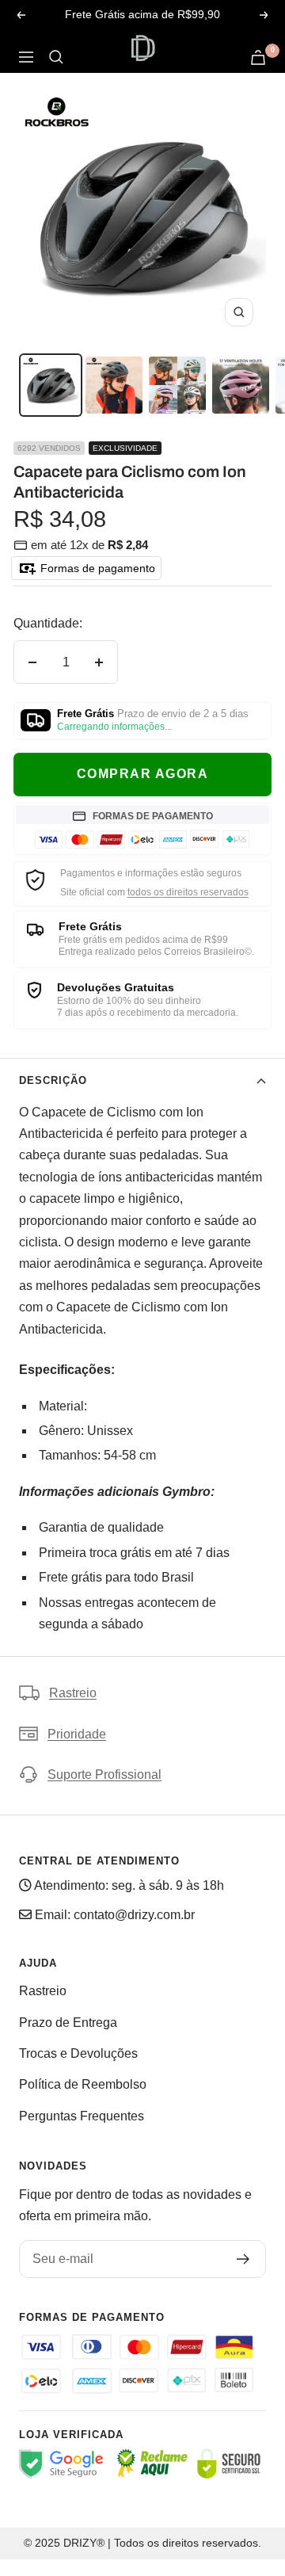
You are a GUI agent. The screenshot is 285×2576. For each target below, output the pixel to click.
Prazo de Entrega (68, 2023)
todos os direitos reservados (188, 892)
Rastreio (73, 1693)
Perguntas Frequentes (82, 2116)
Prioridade (77, 1734)
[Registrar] (243, 2259)
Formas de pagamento (96, 568)
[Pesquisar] (56, 57)
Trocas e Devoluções (78, 2053)
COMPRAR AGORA (143, 774)
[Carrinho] (258, 57)
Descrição (53, 1080)
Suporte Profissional (104, 1775)
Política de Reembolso (83, 2084)
